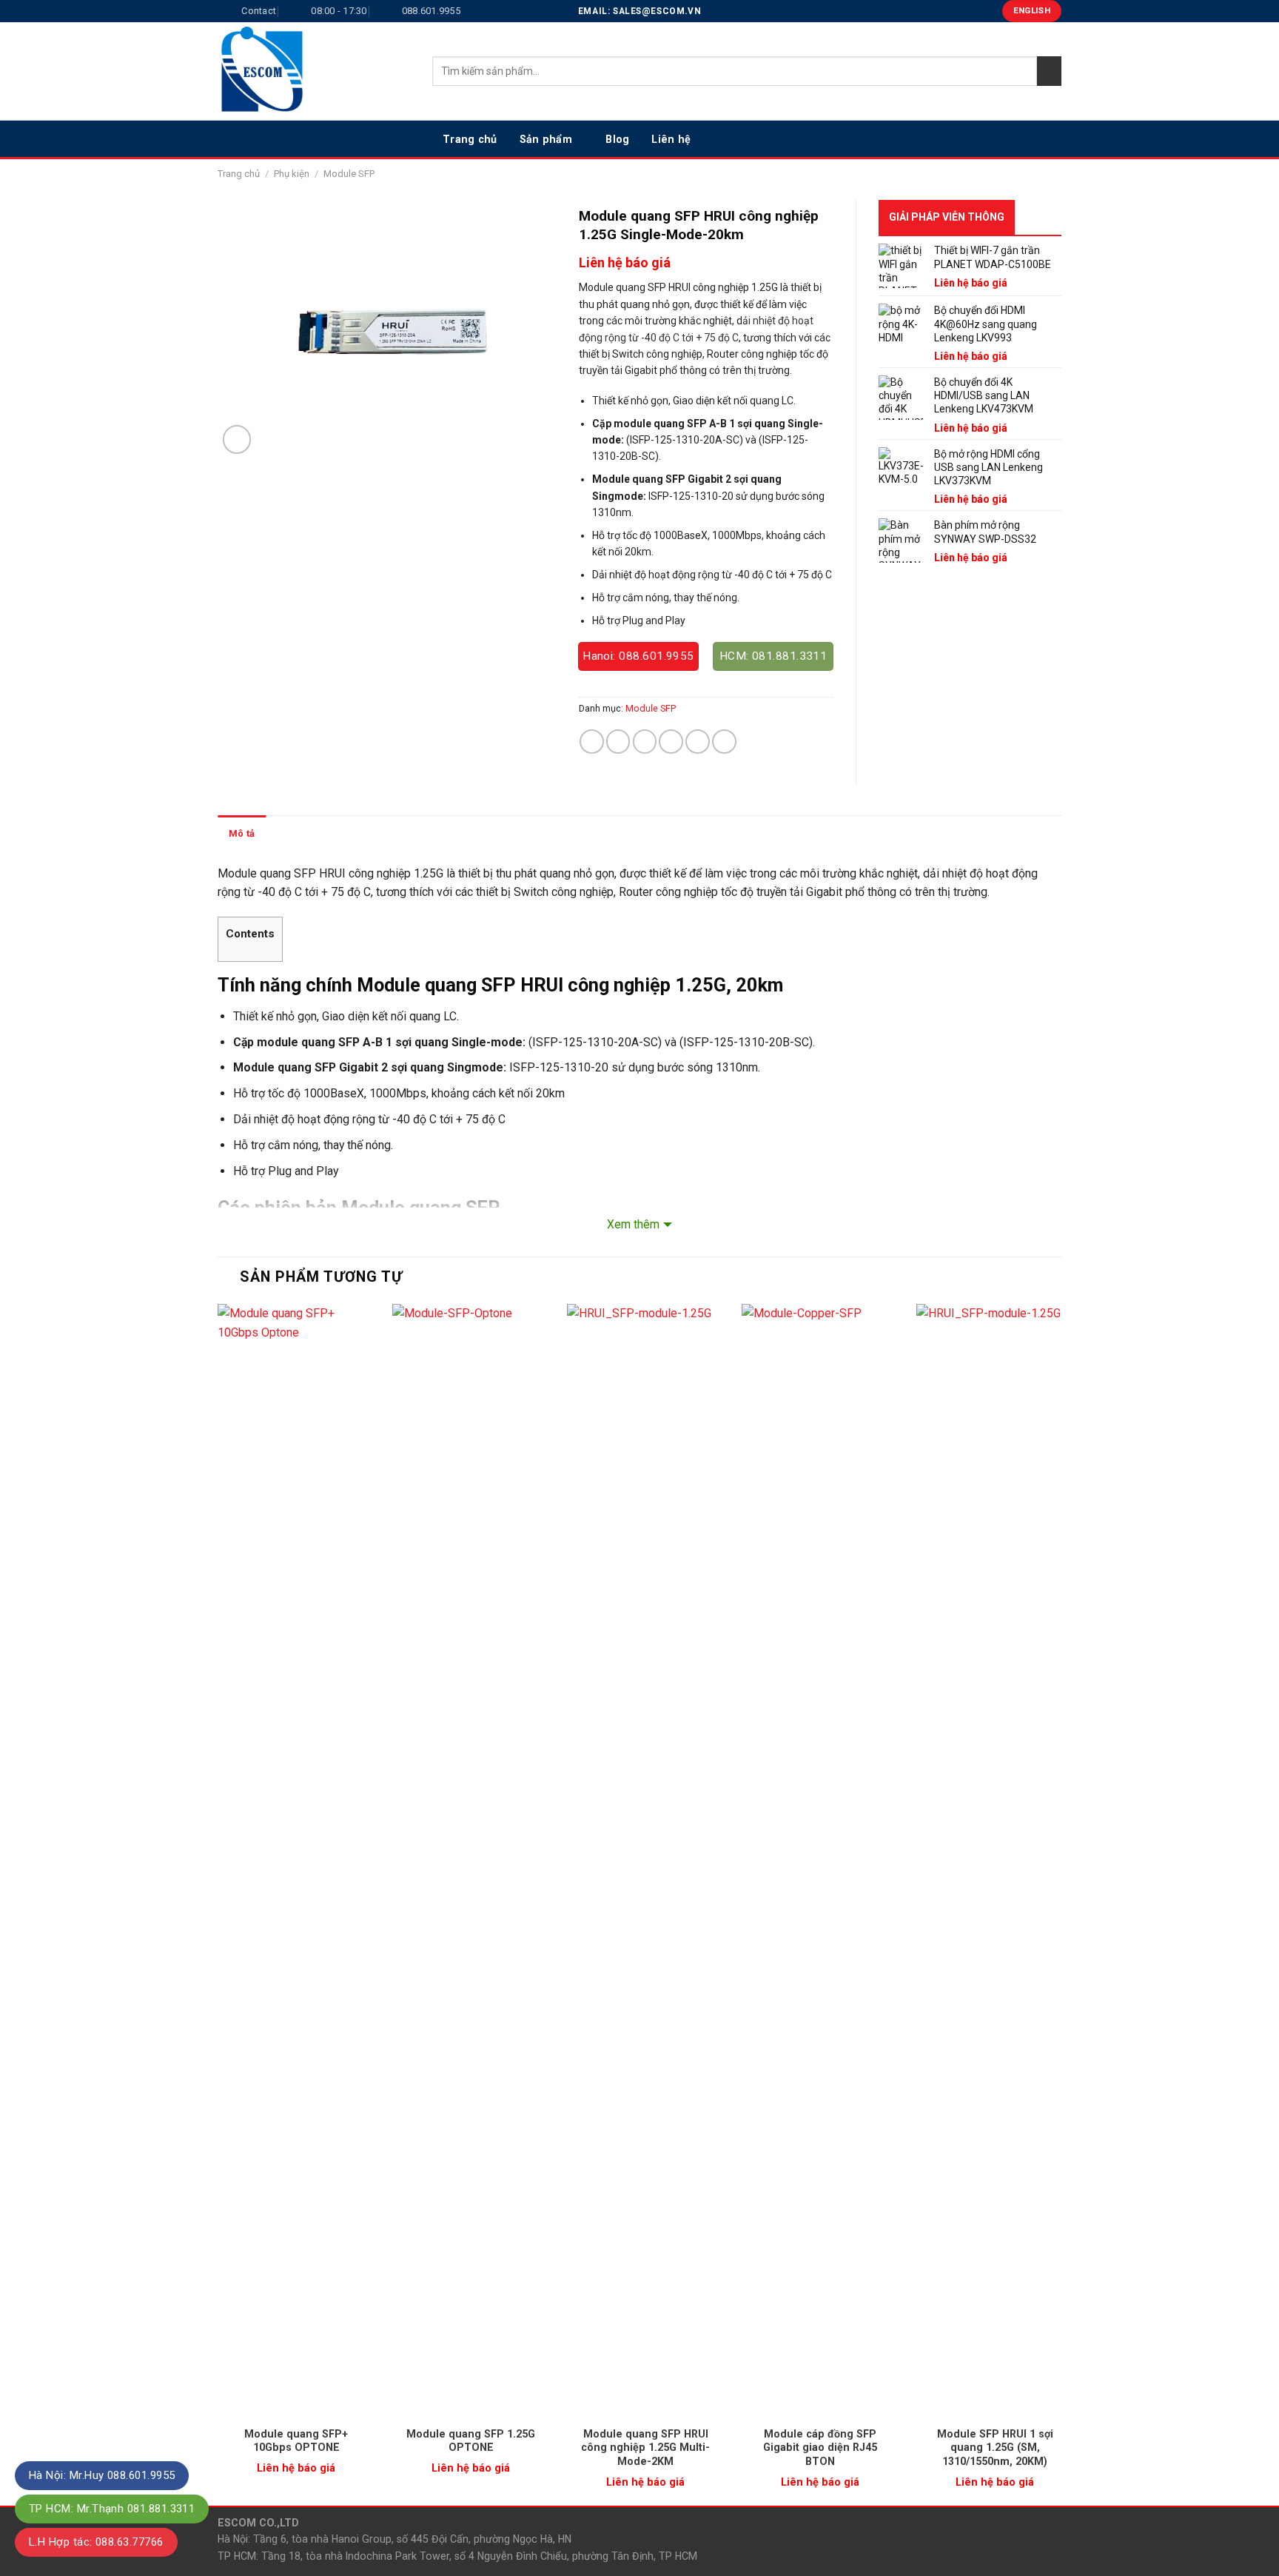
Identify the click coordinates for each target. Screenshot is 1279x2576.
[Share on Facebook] (592, 742)
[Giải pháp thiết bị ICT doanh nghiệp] (314, 71)
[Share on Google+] (698, 742)
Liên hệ (671, 139)
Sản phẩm (546, 139)
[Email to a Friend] (645, 742)
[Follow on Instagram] (1013, 138)
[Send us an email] (1052, 138)
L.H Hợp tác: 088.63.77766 (96, 2542)
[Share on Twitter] (618, 742)
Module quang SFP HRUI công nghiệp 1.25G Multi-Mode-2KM (645, 2448)
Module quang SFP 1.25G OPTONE (471, 2441)
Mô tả (242, 833)
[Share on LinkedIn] (724, 742)
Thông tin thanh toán (323, 833)
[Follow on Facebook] (994, 138)
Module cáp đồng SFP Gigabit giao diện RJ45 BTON (820, 2448)
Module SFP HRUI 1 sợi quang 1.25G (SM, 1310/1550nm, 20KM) (995, 2448)
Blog (617, 139)
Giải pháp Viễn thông (947, 217)
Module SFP (349, 174)
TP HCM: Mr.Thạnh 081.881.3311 (112, 2509)
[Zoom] (237, 439)
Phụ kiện (292, 174)
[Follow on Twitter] (1033, 138)
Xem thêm (633, 1224)
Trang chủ (470, 139)
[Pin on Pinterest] (671, 742)
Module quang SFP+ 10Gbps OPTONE (296, 2441)
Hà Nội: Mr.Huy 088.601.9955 (102, 2475)
